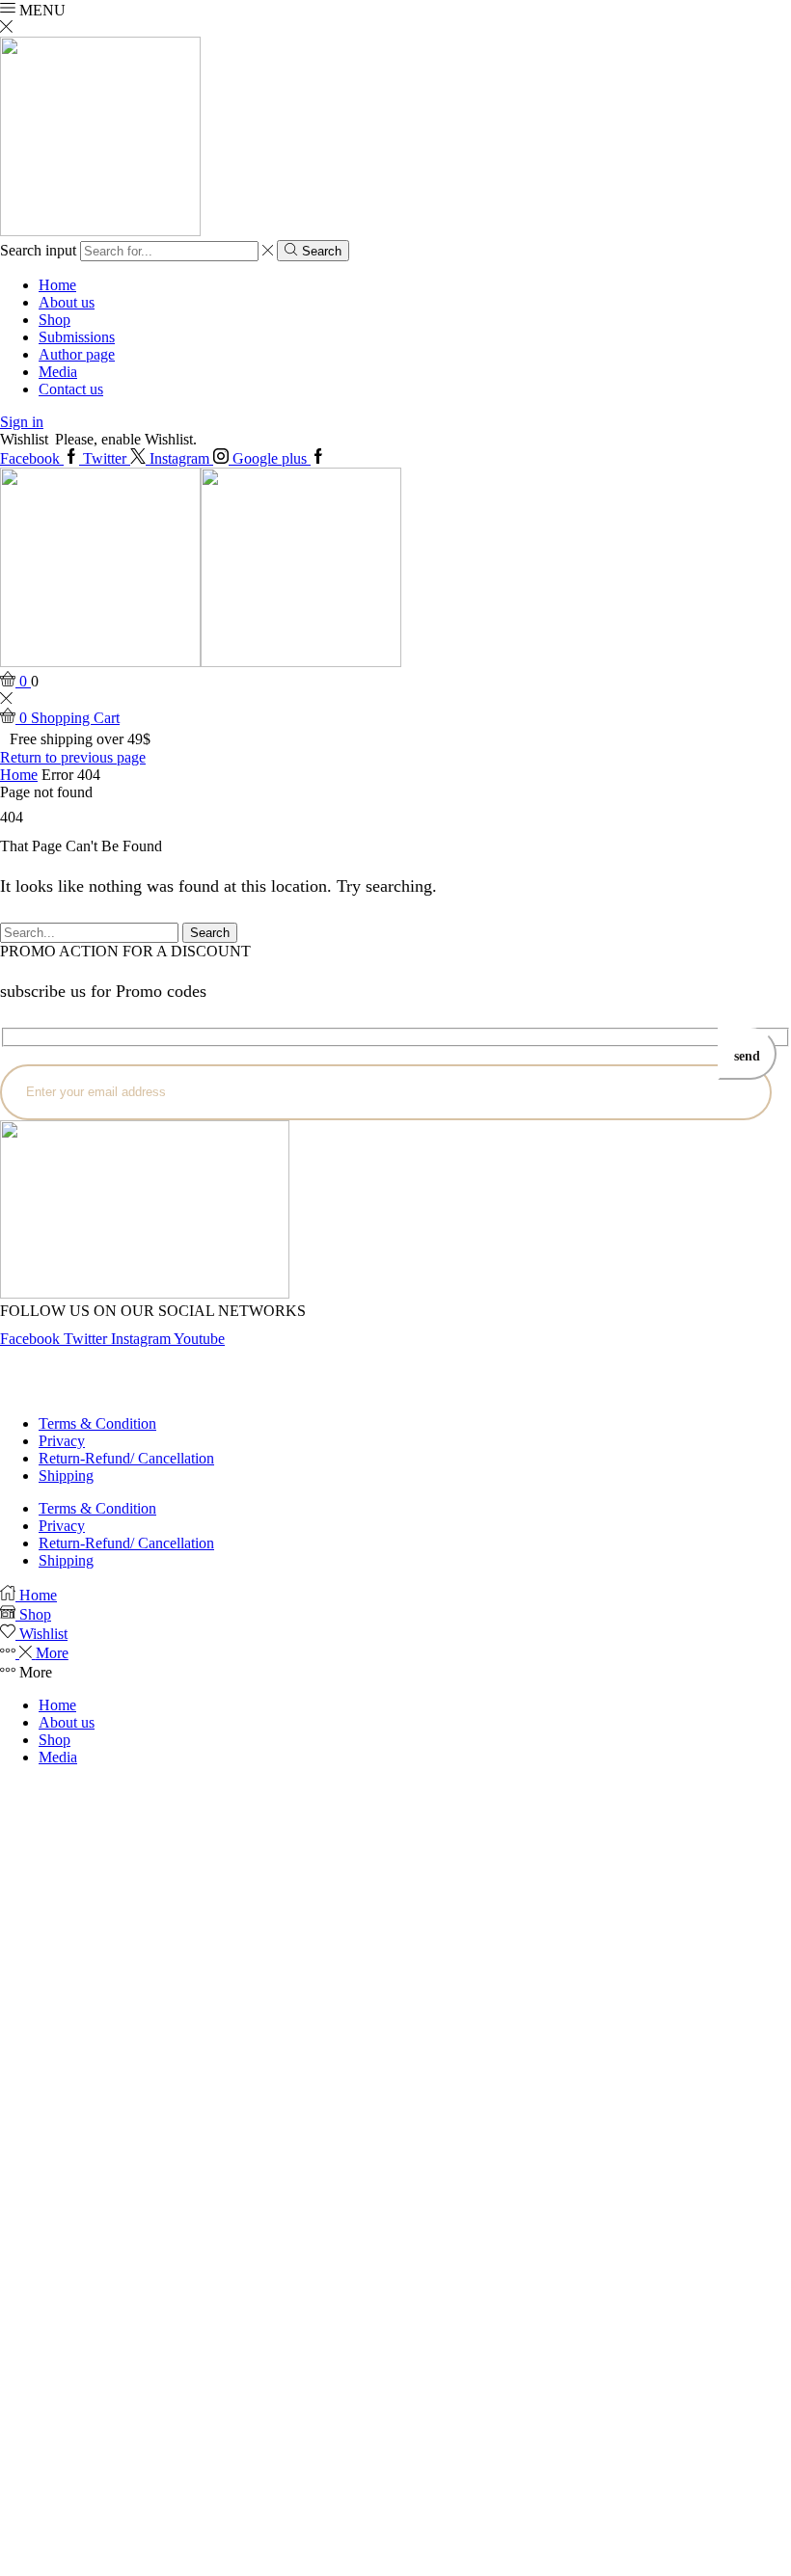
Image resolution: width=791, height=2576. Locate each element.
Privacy (62, 1441)
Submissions (77, 337)
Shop (55, 320)
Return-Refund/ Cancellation (126, 1458)
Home (57, 285)
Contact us (71, 389)
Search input (38, 250)
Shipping (66, 1476)
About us (67, 302)
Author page (77, 354)
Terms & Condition (97, 1423)
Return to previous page (73, 757)
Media (58, 372)
